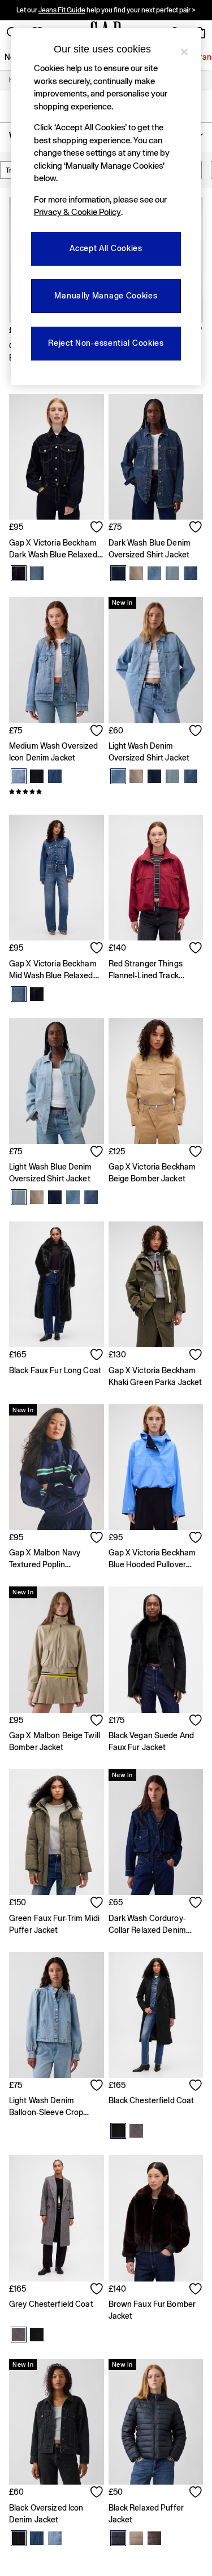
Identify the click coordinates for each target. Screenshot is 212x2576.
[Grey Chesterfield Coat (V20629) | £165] (57, 2218)
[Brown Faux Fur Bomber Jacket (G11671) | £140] (156, 2218)
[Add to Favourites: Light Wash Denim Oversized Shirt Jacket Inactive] (196, 732)
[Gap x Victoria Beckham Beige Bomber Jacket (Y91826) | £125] (156, 1081)
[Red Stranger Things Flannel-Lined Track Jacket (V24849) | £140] (156, 878)
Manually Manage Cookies (106, 296)
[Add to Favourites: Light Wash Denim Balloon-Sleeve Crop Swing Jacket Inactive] (97, 2086)
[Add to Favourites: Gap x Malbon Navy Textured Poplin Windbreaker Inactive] (97, 1538)
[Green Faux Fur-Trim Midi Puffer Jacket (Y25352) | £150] (57, 1832)
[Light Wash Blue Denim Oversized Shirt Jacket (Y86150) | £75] (57, 1081)
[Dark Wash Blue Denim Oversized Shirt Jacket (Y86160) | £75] (156, 457)
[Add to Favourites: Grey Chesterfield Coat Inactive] (97, 2290)
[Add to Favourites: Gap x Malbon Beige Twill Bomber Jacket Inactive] (97, 1721)
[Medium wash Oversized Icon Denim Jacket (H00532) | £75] (57, 660)
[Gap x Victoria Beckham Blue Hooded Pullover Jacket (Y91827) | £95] (156, 1467)
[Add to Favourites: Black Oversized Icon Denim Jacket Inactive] (97, 2493)
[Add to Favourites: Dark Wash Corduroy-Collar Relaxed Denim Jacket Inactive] (196, 1904)
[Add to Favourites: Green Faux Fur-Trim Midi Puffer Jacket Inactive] (97, 1904)
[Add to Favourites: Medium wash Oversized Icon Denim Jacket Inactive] (97, 732)
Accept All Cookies (106, 248)
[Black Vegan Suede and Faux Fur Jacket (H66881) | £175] (156, 1649)
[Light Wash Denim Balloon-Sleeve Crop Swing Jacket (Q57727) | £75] (57, 2015)
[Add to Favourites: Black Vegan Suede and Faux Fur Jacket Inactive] (196, 1721)
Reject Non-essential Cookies (106, 343)
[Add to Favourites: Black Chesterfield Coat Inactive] (196, 2086)
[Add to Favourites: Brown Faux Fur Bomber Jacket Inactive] (196, 2290)
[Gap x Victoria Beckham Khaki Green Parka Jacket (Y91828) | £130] (156, 1284)
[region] (106, 207)
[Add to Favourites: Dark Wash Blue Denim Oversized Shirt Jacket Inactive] (196, 528)
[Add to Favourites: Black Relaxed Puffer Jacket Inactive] (196, 2493)
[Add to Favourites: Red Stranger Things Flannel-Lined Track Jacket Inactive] (196, 949)
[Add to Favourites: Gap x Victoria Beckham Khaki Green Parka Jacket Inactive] (196, 1356)
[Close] (184, 52)
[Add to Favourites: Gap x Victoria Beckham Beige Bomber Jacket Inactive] (196, 1153)
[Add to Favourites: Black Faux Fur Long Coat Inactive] (97, 1356)
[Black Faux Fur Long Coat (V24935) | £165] (57, 1284)
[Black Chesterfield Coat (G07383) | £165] (156, 2015)
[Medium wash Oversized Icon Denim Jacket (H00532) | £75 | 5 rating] (57, 792)
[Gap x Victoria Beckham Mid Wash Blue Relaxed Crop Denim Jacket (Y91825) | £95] (57, 878)
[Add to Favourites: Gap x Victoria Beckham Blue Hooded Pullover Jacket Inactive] (196, 1538)
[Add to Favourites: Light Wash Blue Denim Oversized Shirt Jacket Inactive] (97, 1153)
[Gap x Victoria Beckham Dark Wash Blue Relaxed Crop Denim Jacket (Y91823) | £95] (57, 457)
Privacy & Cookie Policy (77, 212)
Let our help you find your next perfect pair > (106, 10)
